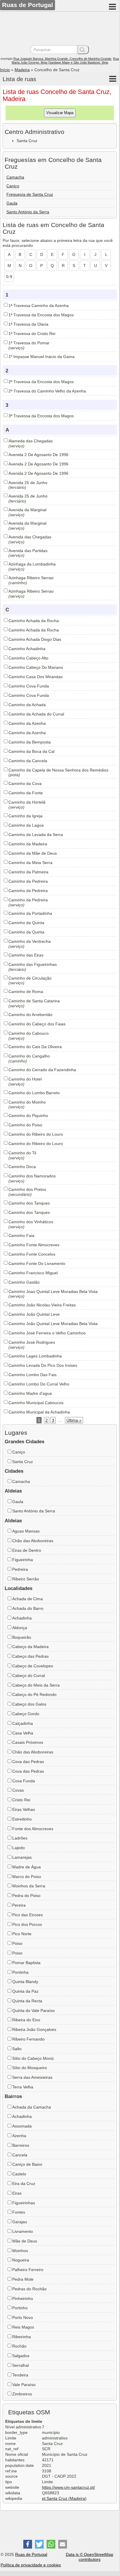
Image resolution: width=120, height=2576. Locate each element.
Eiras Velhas (24, 1809)
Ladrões (20, 1838)
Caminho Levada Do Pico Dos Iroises (43, 1365)
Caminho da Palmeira (28, 872)
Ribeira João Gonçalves (34, 2029)
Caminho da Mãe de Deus (33, 853)
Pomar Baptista (26, 1963)
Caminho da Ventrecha (30, 941)
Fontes (19, 2212)
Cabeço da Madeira (30, 1647)
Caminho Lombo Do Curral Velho (39, 1384)
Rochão (19, 2346)
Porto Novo (23, 2317)
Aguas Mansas (26, 1531)
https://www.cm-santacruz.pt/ (68, 2487)
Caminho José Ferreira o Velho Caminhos (47, 1333)
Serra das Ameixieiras (32, 2077)
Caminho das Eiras (26, 955)
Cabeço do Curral (29, 1676)
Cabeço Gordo (26, 1714)
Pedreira (20, 1569)
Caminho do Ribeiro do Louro (36, 1134)
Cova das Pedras (28, 1762)
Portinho (20, 2308)
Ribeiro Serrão (26, 1579)
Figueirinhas (24, 2203)
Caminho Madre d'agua (30, 1393)
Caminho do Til (22, 1153)
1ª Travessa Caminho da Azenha (39, 306)
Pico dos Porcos (27, 1924)
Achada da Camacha (32, 2107)
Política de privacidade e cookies (31, 2565)
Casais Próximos (28, 1742)
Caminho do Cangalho (29, 1056)
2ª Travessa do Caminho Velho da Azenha (47, 391)
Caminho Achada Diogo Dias (35, 639)
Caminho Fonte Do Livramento (37, 1263)
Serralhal (21, 2365)
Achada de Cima (28, 1599)
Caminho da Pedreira (28, 881)
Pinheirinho (23, 2298)
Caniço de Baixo (27, 2164)
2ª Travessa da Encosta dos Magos (41, 382)
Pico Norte (22, 1934)
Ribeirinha (22, 2337)
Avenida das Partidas (28, 551)
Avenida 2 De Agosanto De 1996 (38, 455)
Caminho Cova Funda (29, 686)
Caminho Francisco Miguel (33, 1273)
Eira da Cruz (24, 2184)
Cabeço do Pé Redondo (34, 1694)
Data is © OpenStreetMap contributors (90, 2557)
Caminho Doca (22, 1167)
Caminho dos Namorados (32, 1176)
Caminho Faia (21, 1235)
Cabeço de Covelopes (33, 1666)
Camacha (15, 177)
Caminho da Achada (27, 705)
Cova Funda (24, 1781)
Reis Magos (23, 2327)
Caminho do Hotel (25, 1079)
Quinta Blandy (25, 1982)
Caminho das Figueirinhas (33, 964)
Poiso (17, 1943)
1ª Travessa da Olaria (28, 324)
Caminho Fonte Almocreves (34, 1245)
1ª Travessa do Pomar (29, 343)
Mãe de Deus (25, 2241)
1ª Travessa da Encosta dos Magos (41, 315)
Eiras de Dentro (27, 1550)
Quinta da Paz (25, 1991)
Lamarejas (22, 1857)
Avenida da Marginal (27, 510)
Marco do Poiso (27, 1877)
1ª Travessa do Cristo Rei (32, 334)
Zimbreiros (22, 2394)
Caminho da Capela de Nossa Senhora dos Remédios (58, 770)
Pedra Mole (23, 2279)
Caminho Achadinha (27, 649)
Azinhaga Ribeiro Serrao (31, 578)
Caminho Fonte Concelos (32, 1254)
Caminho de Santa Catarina (34, 1001)
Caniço (13, 186)
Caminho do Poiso (25, 1125)
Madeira (22, 70)
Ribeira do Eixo (26, 2020)
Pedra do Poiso (26, 1896)
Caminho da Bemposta (30, 742)
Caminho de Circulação (30, 978)
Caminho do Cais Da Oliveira (35, 1047)
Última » (74, 1420)
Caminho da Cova (25, 783)
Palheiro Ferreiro (28, 2270)
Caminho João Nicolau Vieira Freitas (42, 1305)
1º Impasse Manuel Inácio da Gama (42, 357)
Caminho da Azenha (27, 723)
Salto (17, 2049)
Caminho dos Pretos (27, 1189)
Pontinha (20, 1972)
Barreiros (21, 2145)
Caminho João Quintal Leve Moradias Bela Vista (53, 1324)
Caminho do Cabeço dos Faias (37, 1024)
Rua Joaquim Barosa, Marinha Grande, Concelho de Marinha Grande (62, 59)
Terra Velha (23, 2087)
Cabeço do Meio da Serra (36, 1685)
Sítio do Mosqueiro (30, 2068)
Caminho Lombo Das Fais (32, 1375)
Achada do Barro (28, 1608)
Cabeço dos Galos (29, 1704)
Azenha (19, 2136)
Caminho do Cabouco (29, 1033)
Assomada (22, 2126)
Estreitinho (22, 1819)
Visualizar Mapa (60, 113)
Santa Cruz (23, 1462)
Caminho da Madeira (28, 844)
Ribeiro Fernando (28, 2039)
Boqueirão (22, 1637)
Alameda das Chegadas (31, 441)
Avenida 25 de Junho (28, 483)
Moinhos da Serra (29, 1886)
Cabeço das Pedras (30, 1656)
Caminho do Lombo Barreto (34, 1093)
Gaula (12, 203)
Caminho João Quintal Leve (34, 1314)
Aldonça (20, 1628)
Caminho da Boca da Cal (31, 751)
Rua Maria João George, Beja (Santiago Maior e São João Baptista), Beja (65, 61)
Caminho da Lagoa (26, 825)
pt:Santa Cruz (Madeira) (64, 2498)
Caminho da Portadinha (30, 913)
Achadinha (22, 1618)
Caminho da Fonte (26, 793)
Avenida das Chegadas (30, 537)
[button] (28, 2544)
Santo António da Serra (28, 212)
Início (5, 70)
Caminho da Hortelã (27, 802)
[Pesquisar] (83, 50)
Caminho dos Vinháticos (31, 1222)
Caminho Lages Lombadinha (35, 1356)
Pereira (19, 1905)
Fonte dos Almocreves (33, 1829)
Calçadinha (23, 1723)
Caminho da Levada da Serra (36, 835)
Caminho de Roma (26, 992)
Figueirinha (23, 1560)
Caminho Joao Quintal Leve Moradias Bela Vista (53, 1292)
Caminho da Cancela (28, 761)
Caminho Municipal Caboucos (36, 1403)
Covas (18, 1790)
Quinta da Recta (27, 2001)
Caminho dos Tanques (29, 1203)
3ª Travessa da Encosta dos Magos (41, 416)
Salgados (21, 2356)
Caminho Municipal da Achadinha (39, 1412)
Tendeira (20, 2375)
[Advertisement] (60, 29)
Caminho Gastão (24, 1282)
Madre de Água (27, 1867)
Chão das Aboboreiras (33, 1541)
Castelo (19, 2174)
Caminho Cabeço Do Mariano (36, 667)
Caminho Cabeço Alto (28, 658)
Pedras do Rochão (29, 2289)
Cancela (20, 2155)
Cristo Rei (21, 1800)
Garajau (20, 2222)
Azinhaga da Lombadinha (32, 564)
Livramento (23, 2231)
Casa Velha (23, 1733)
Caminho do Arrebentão (30, 1015)
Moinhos (20, 2251)
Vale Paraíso (24, 2385)
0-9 (9, 277)
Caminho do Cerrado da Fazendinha (42, 1070)
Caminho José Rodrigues (32, 1342)
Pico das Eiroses (28, 1915)
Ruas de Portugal (31, 2554)
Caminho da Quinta (26, 923)
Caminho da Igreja (25, 816)
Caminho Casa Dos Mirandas (36, 677)
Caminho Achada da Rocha (34, 621)
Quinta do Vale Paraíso (33, 2010)
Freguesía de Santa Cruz (30, 194)
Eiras (17, 2193)
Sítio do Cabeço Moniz (33, 2058)
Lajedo (18, 1848)
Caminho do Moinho (27, 1102)
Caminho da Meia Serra (30, 863)
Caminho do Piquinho (28, 1116)
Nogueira (21, 2260)
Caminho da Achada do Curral (36, 714)
